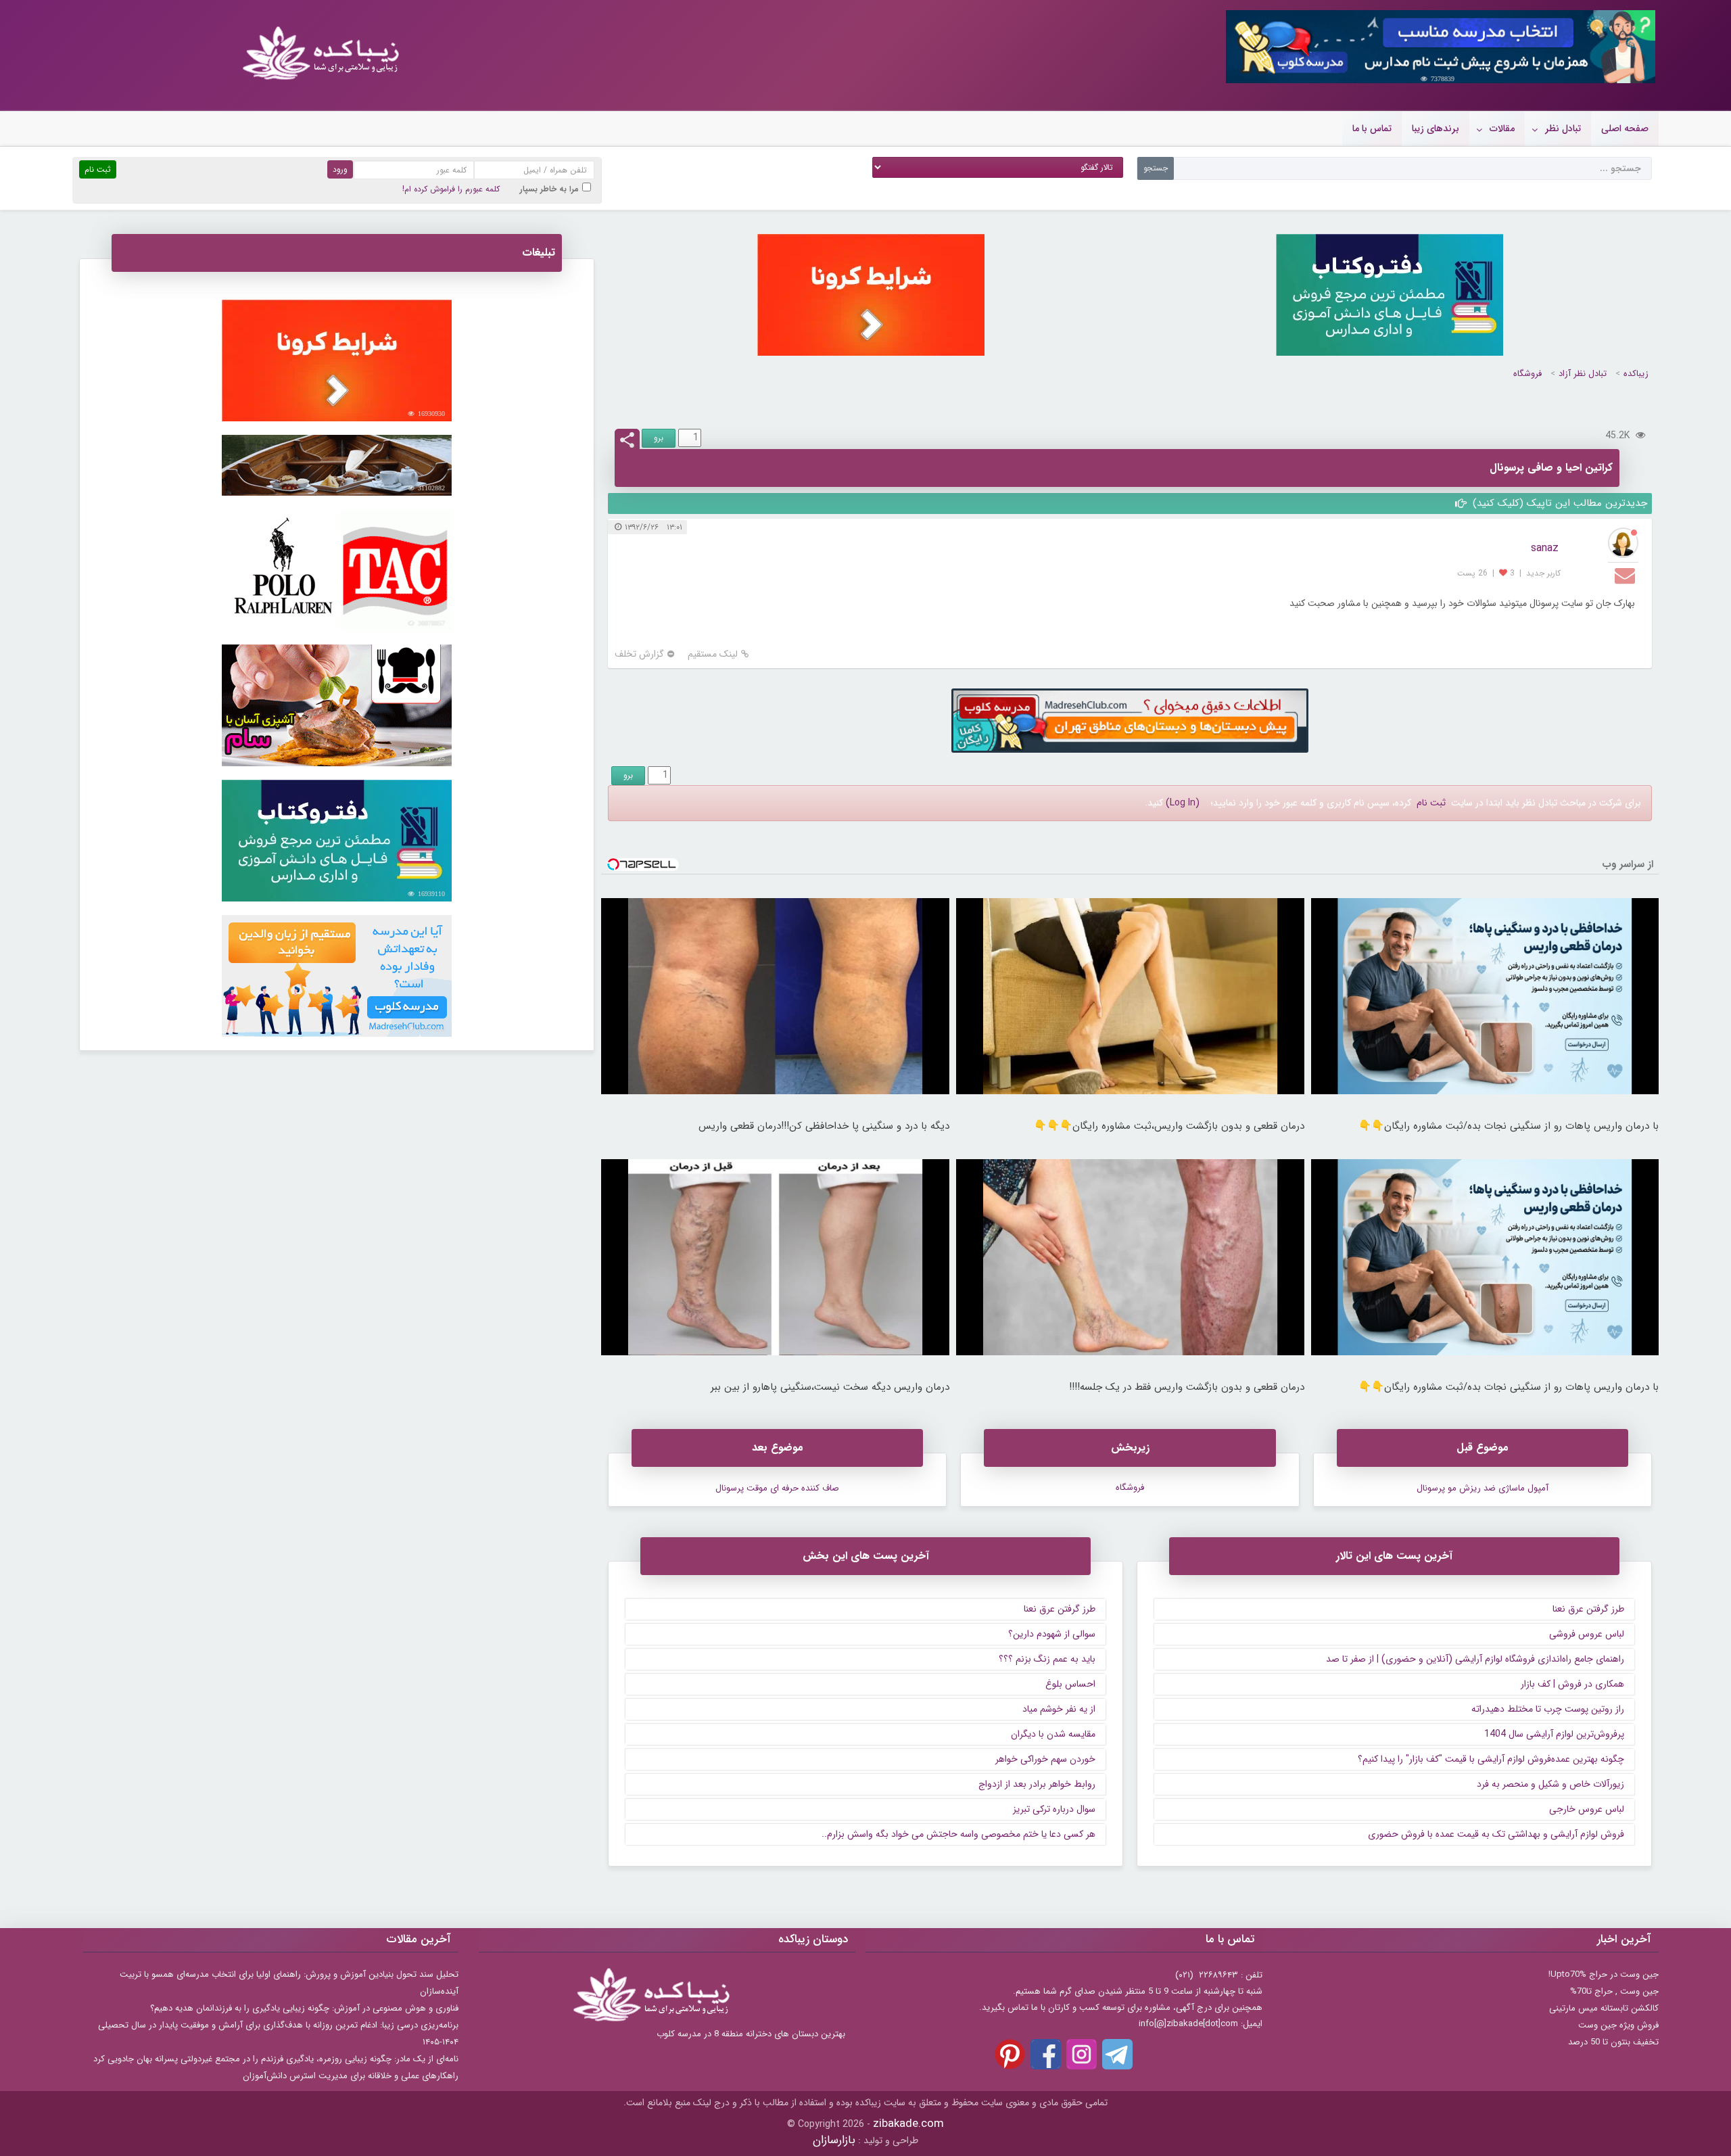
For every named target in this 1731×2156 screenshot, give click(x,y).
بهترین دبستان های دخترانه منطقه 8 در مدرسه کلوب (751, 2034)
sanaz (1545, 548)
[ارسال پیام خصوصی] (1627, 575)
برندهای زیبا (1436, 128)
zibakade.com (908, 2124)
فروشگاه (1527, 374)
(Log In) (1183, 803)
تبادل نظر (1563, 128)
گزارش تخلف (639, 654)
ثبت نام (1431, 803)
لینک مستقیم (713, 654)
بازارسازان (834, 2140)
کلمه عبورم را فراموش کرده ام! (451, 189)
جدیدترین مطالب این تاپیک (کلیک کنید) (1558, 503)
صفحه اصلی (1625, 128)
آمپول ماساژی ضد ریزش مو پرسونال (1483, 1488)
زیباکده (1636, 374)
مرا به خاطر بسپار (549, 189)
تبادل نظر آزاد (1583, 374)
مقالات (1502, 128)
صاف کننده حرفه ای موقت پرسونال (777, 1488)
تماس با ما (1372, 128)
